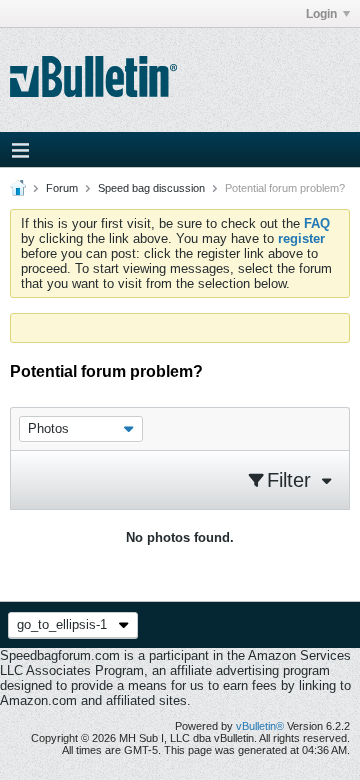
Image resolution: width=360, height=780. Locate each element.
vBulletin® (260, 726)
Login (321, 14)
